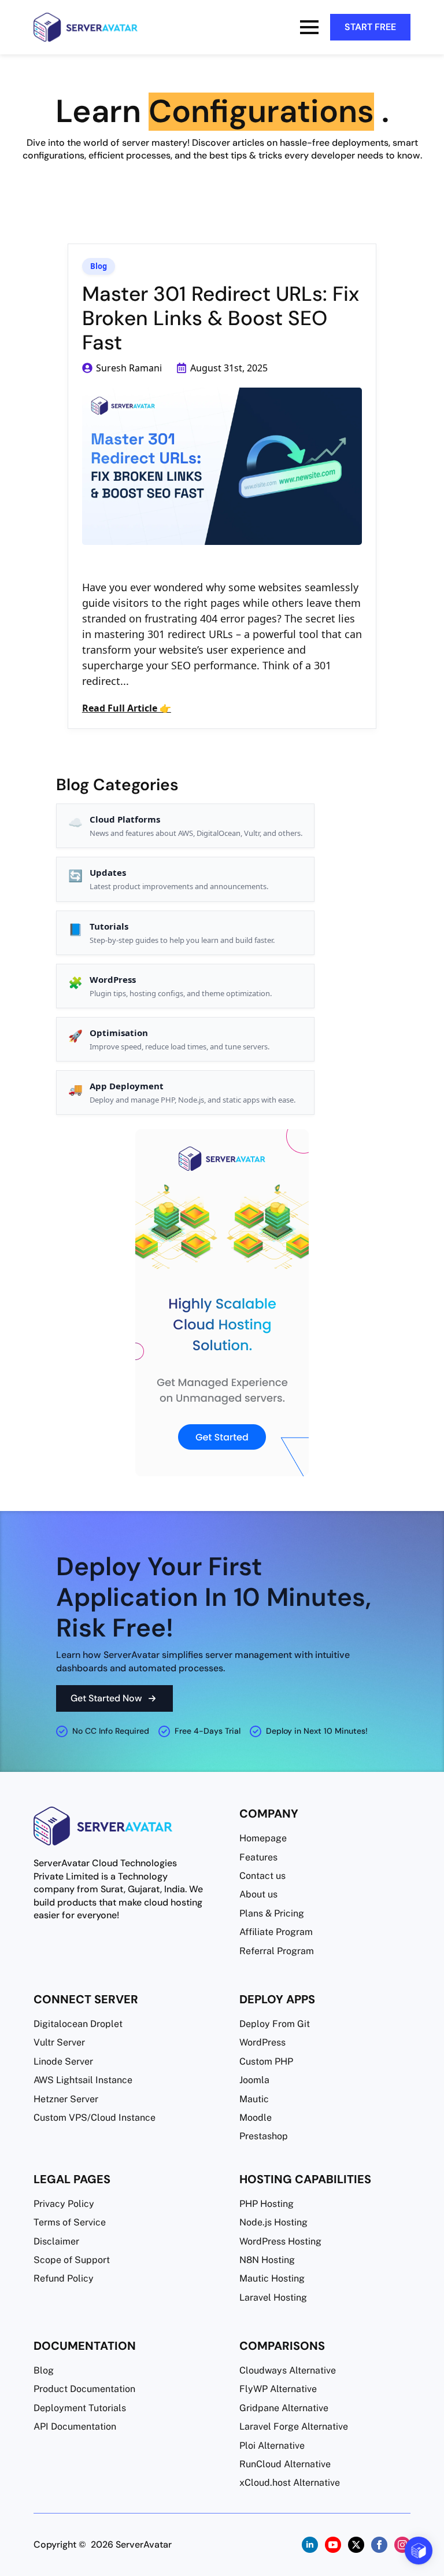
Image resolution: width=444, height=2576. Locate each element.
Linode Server (63, 2061)
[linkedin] (310, 2545)
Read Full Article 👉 (127, 708)
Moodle (256, 2118)
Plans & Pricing (272, 1913)
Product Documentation (84, 2389)
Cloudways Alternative (288, 2370)
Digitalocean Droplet (78, 2024)
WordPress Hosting (280, 2241)
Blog (99, 266)
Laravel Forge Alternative (294, 2426)
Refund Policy (64, 2278)
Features (258, 1857)
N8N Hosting (267, 2260)
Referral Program (277, 1951)
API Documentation (75, 2426)
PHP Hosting (267, 2204)
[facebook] (379, 2545)
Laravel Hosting (273, 2297)
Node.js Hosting (273, 2222)
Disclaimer (56, 2241)
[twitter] (356, 2545)
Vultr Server (59, 2042)
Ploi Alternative (272, 2446)
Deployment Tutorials (80, 2408)
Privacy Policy (64, 2204)
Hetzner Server (66, 2099)
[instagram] (402, 2545)
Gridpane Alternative (284, 2408)
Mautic (254, 2099)
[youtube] (333, 2545)
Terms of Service (70, 2222)
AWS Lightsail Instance (83, 2080)
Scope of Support (72, 2260)
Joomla (254, 2080)
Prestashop (264, 2136)
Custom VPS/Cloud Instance (95, 2118)
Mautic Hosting (272, 2278)
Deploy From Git (275, 2024)
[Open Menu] (309, 27)
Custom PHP (266, 2061)
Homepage (263, 1838)
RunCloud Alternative (285, 2464)
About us (258, 1894)
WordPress (262, 2042)
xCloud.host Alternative (290, 2483)
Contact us (262, 1876)
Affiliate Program (276, 1932)
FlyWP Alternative (278, 2389)
